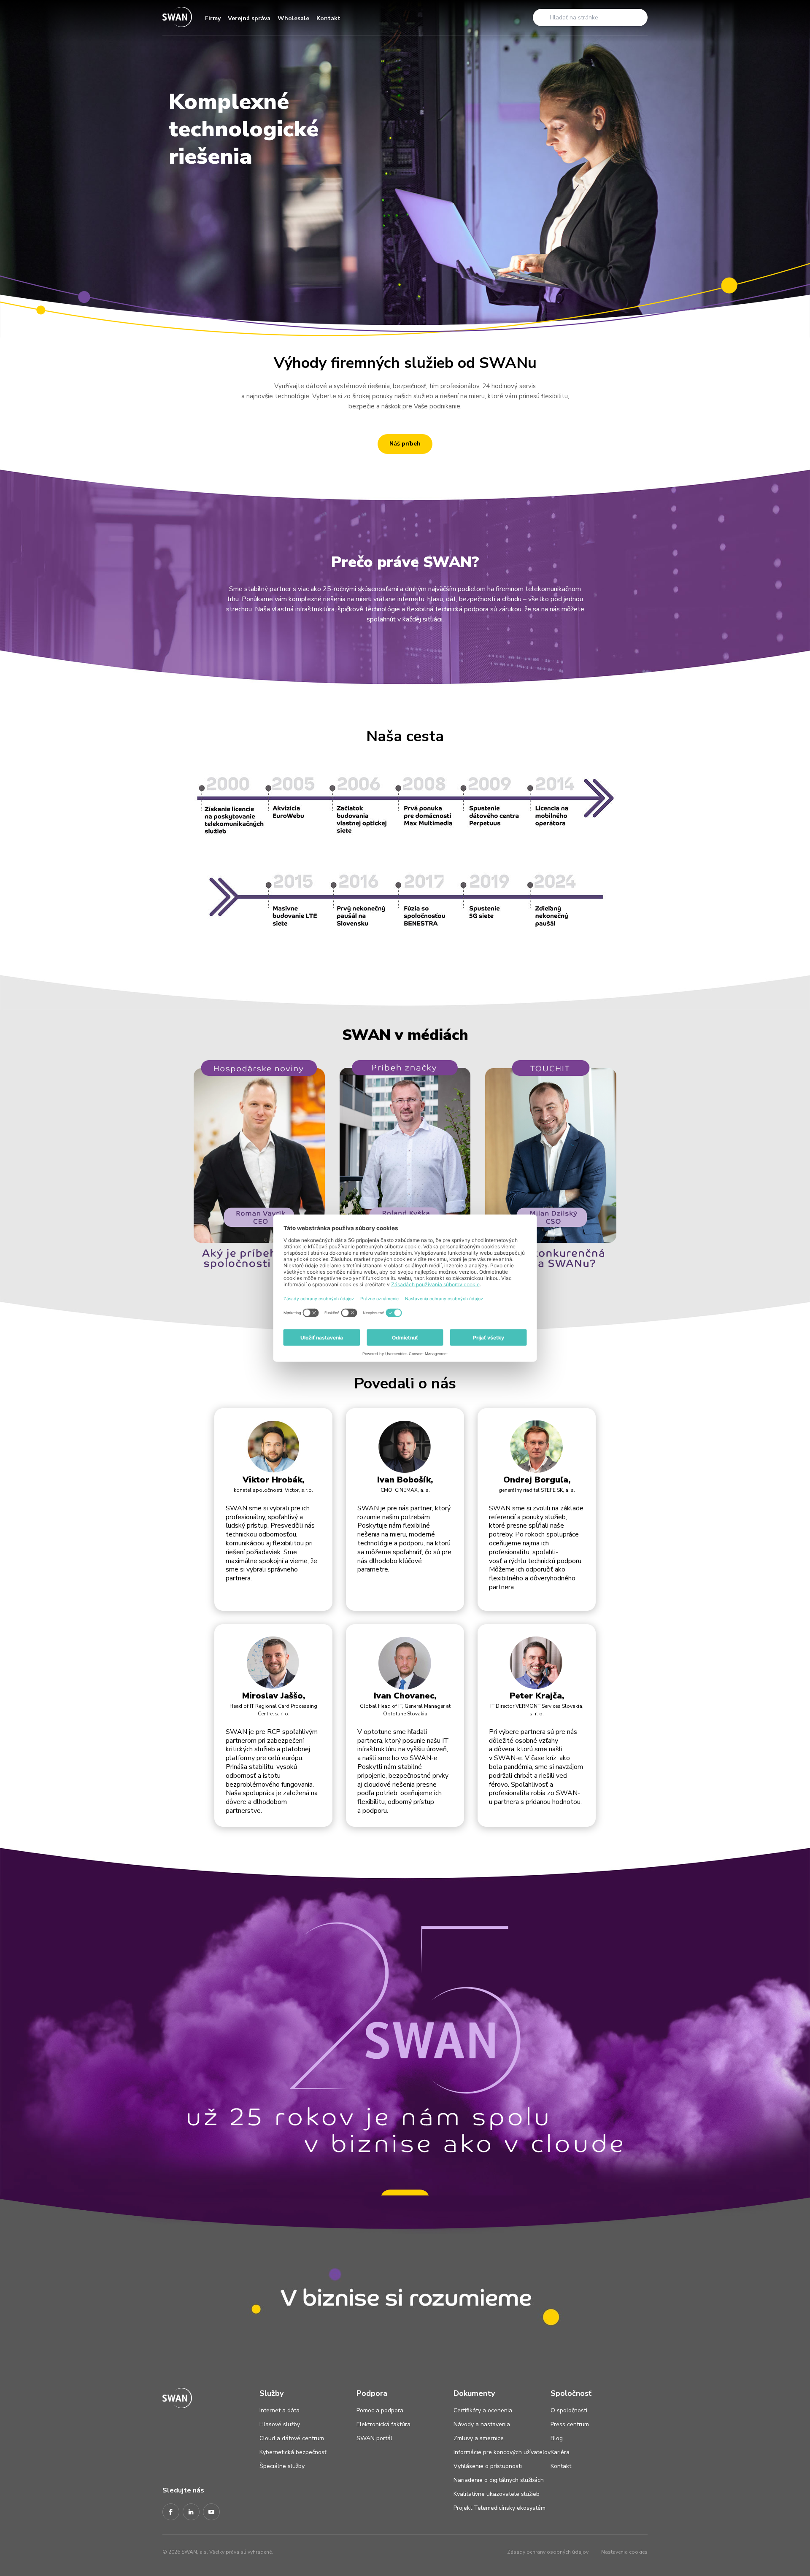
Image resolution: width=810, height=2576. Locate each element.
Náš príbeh (405, 444)
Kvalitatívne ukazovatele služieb (497, 2494)
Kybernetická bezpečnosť (293, 2452)
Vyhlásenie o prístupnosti (488, 2466)
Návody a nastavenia (482, 2424)
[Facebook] (171, 2512)
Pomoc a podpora (380, 2410)
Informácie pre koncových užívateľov (502, 2452)
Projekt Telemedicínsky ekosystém (499, 2508)
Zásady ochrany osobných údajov (548, 2552)
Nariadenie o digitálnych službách (499, 2480)
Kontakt (328, 18)
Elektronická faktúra (383, 2424)
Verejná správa (249, 18)
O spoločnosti (569, 2410)
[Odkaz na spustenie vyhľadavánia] (542, 17)
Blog (557, 2438)
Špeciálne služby (282, 2466)
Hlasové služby (280, 2424)
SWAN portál (374, 2438)
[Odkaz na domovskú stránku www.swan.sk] (177, 18)
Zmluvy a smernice (479, 2438)
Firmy (213, 18)
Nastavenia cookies (624, 2552)
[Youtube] (211, 2512)
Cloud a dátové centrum (292, 2438)
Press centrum (570, 2424)
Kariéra (560, 2452)
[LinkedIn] (191, 2512)
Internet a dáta (279, 2410)
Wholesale (293, 18)
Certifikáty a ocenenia (483, 2410)
